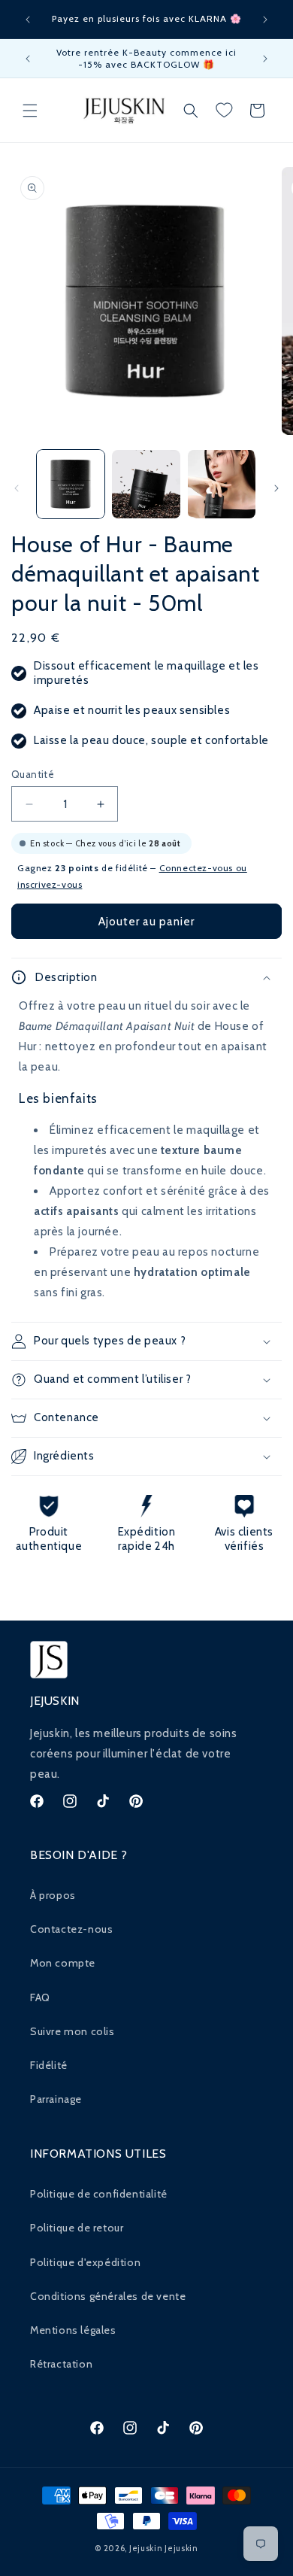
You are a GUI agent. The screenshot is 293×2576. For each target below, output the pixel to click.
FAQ (40, 1997)
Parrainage (56, 2099)
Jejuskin (146, 2548)
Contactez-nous (71, 1929)
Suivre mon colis (72, 2031)
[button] (30, 111)
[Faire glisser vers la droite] (276, 488)
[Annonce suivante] (265, 20)
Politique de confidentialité (99, 2194)
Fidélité (49, 2065)
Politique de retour (77, 2228)
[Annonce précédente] (28, 20)
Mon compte (63, 1963)
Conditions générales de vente (108, 2296)
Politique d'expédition (85, 2262)
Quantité (33, 774)
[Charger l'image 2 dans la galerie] (146, 484)
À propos (53, 1895)
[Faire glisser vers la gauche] (17, 488)
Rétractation (61, 2364)
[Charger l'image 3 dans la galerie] (222, 484)
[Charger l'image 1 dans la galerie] (71, 484)
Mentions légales (73, 2330)
